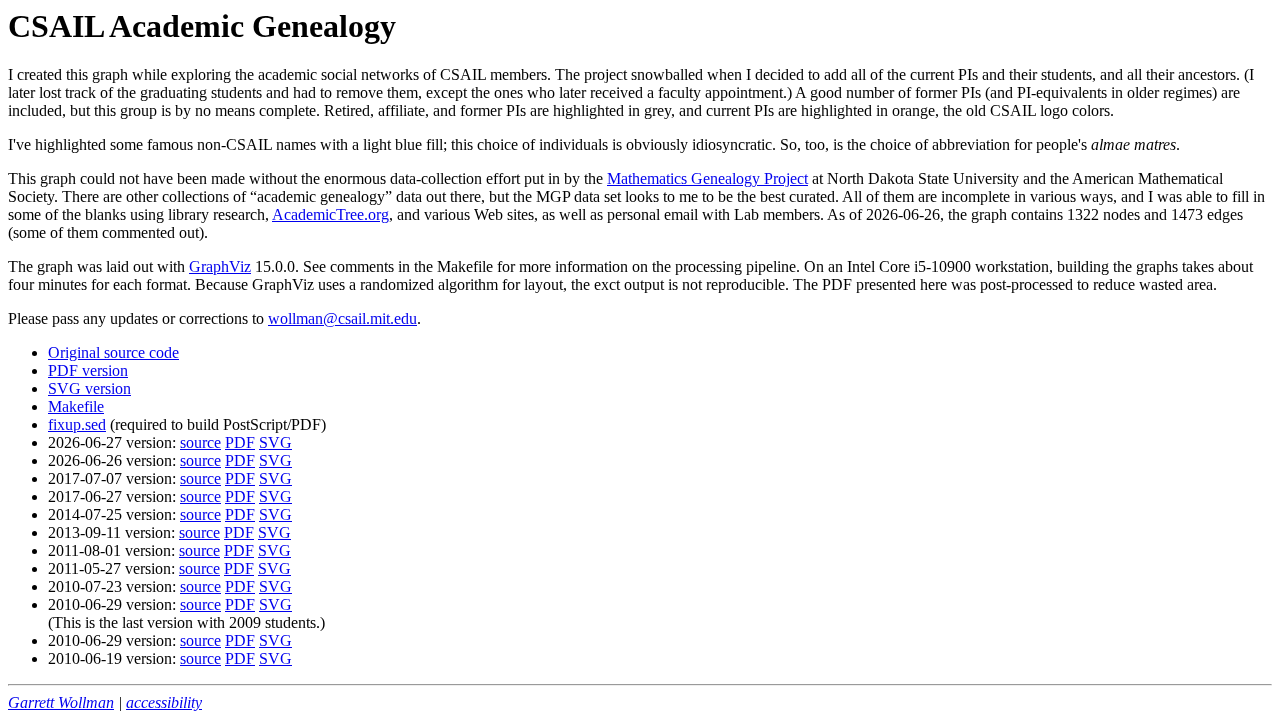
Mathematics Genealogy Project (707, 178)
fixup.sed (77, 424)
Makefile (76, 406)
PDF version (88, 370)
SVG (275, 442)
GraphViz (220, 266)
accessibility (164, 702)
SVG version (89, 388)
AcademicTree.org (330, 214)
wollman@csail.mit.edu (342, 318)
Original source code (113, 352)
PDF (240, 442)
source (200, 442)
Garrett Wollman (61, 702)
